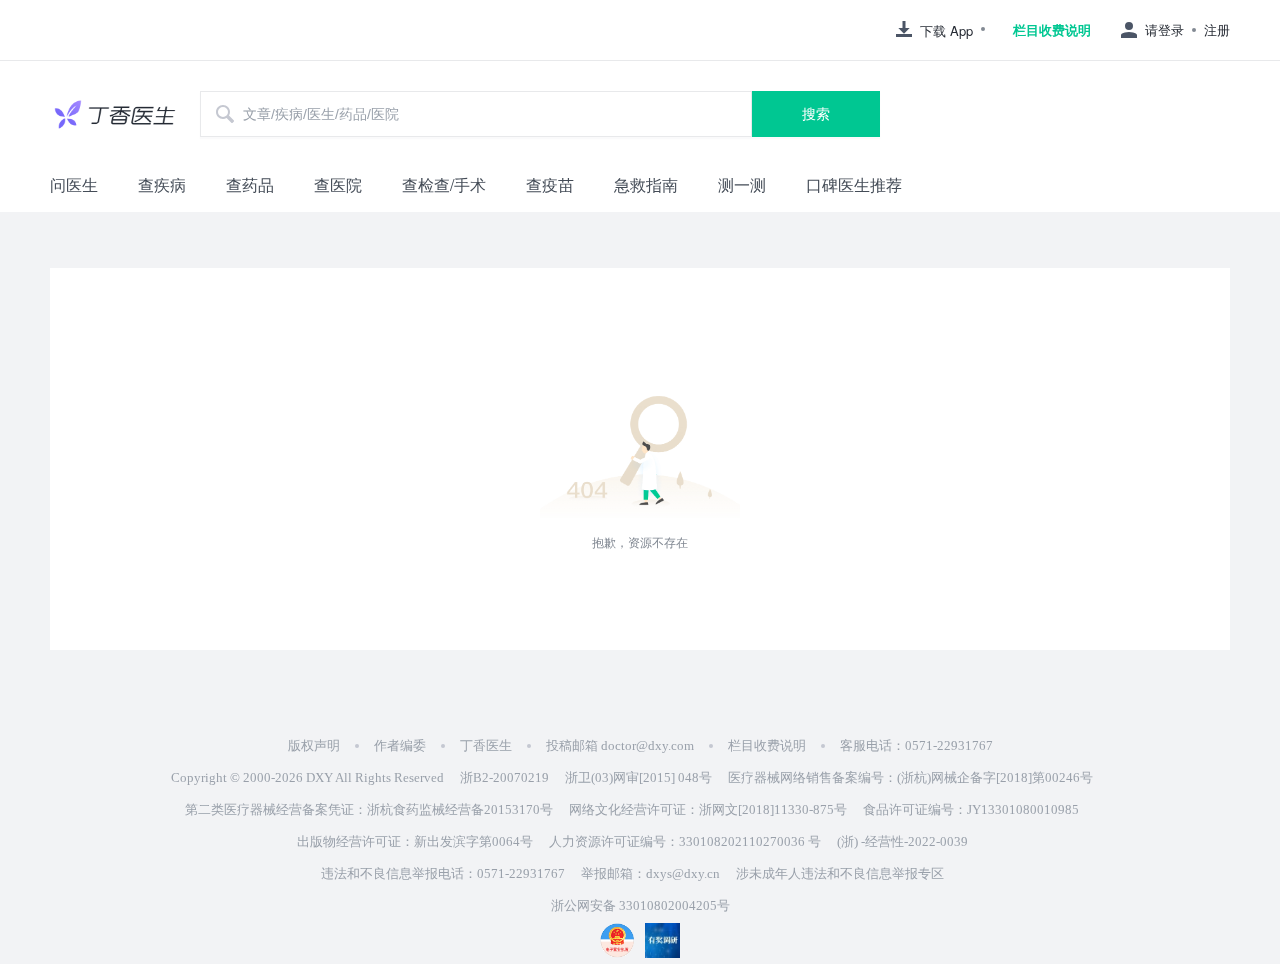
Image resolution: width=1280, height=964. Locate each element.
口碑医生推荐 (854, 184)
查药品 (250, 184)
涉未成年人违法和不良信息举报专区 (840, 873)
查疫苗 (550, 184)
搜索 (816, 114)
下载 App (946, 30)
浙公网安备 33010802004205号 (640, 905)
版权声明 (314, 745)
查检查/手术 (444, 184)
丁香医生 (486, 745)
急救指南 (646, 184)
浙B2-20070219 (504, 777)
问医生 (74, 184)
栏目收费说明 (1052, 30)
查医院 (338, 184)
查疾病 (162, 184)
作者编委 (400, 745)
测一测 (742, 184)
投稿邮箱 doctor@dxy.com (620, 745)
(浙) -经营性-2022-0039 (902, 841)
